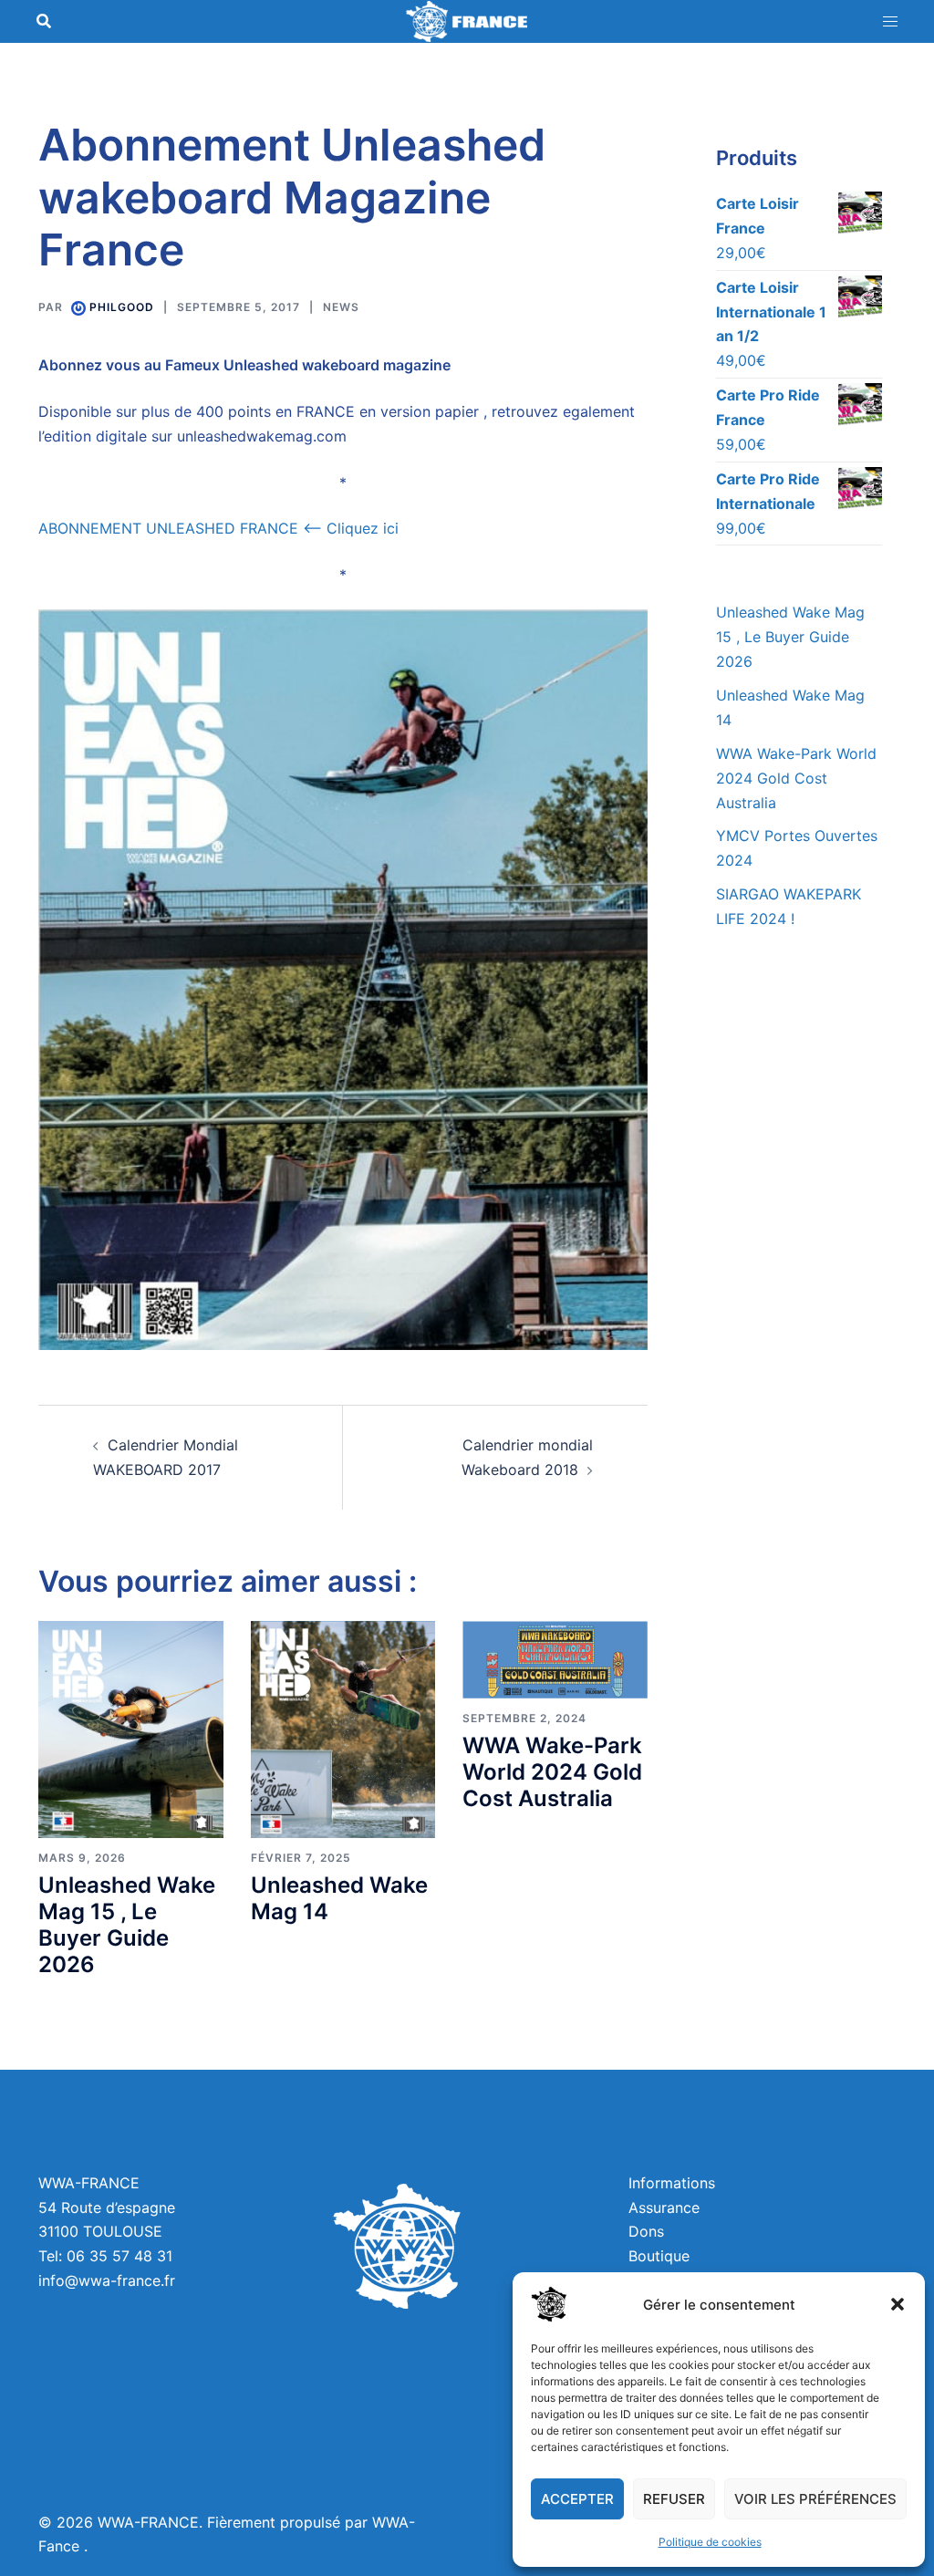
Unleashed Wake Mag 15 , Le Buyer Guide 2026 (127, 1924)
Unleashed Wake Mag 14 (339, 1898)
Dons (646, 2231)
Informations (672, 2183)
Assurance (664, 2207)
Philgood (122, 307)
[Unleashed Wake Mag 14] (343, 1729)
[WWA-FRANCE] (467, 20)
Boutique (659, 2256)
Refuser (674, 2499)
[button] (898, 2304)
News (341, 307)
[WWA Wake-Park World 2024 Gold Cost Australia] (555, 1658)
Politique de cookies (710, 2542)
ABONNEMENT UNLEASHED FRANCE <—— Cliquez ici (221, 528)
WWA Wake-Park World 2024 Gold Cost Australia (552, 1772)
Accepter (577, 2499)
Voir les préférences (815, 2499)
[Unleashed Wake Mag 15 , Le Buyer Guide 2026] (131, 1729)
